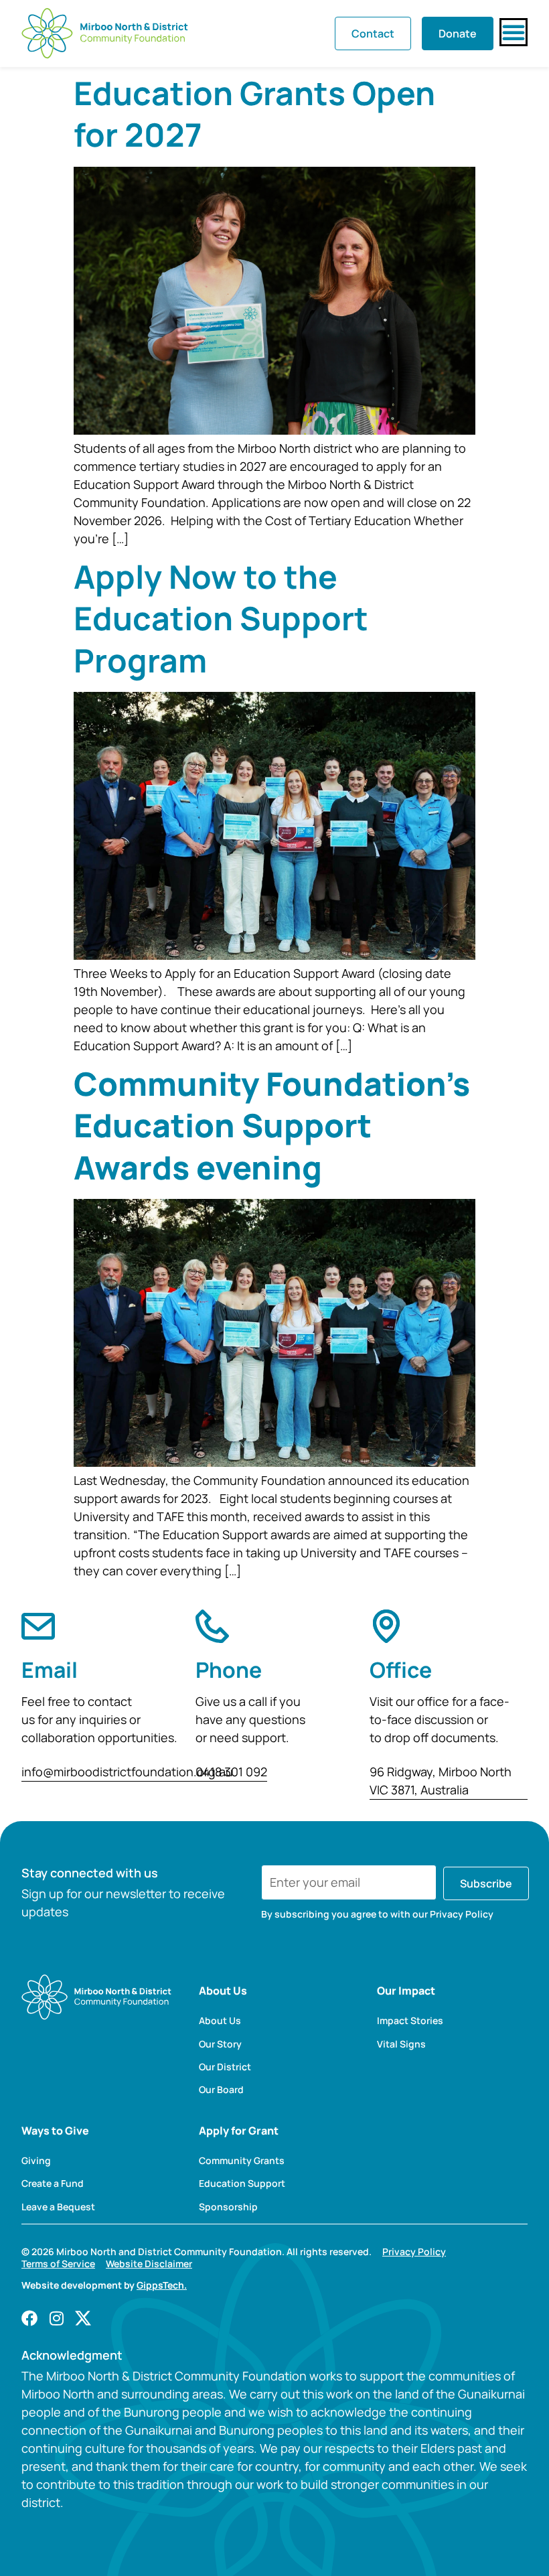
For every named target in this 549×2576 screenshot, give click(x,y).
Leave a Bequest (58, 2207)
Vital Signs (401, 2044)
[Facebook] (29, 2318)
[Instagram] (56, 2318)
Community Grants (242, 2161)
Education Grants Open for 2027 (254, 114)
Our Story (220, 2044)
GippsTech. (162, 2285)
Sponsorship (228, 2207)
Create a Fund (53, 2184)
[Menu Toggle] (514, 32)
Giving (36, 2161)
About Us (220, 2021)
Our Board (221, 2090)
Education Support (242, 2184)
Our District (225, 2067)
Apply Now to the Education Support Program (221, 618)
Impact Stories (410, 2021)
